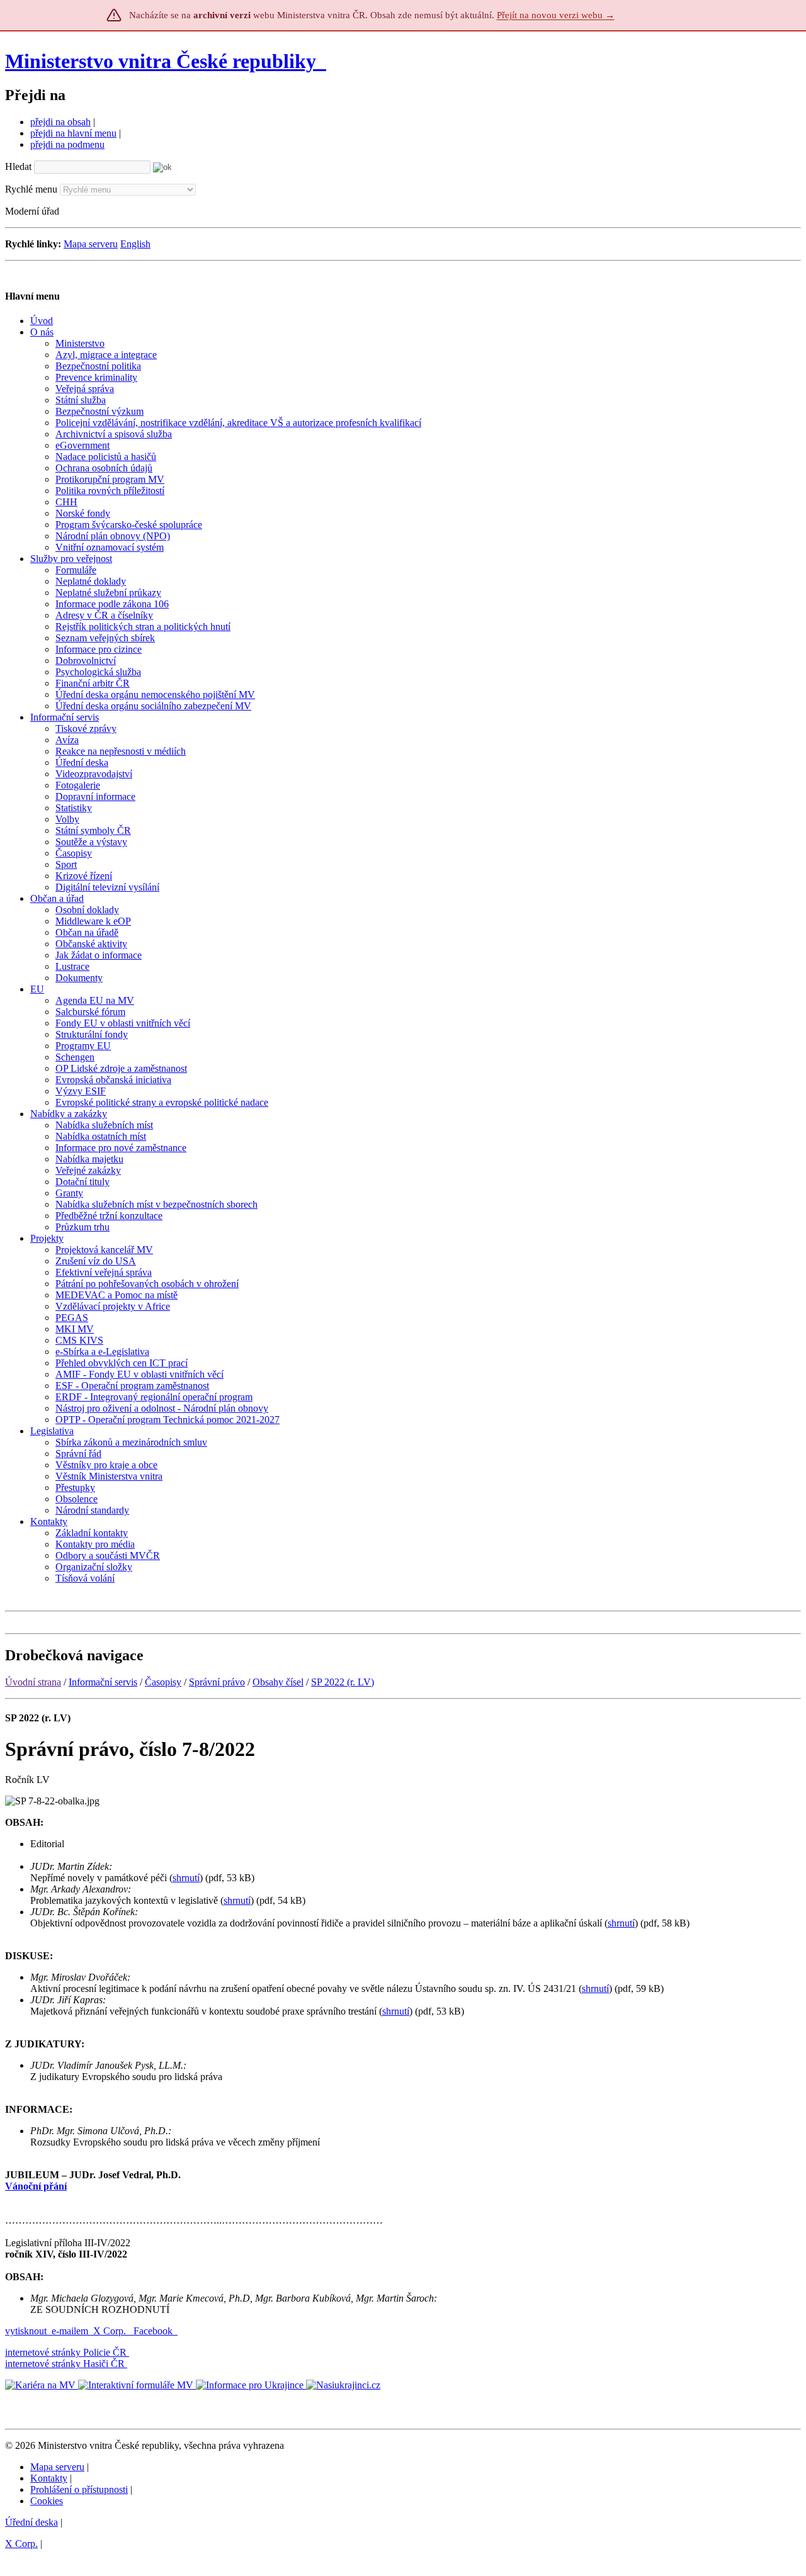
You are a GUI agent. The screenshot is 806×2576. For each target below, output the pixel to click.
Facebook (154, 2331)
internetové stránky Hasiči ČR (65, 2364)
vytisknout (26, 2331)
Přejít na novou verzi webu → (556, 15)
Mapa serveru (91, 244)
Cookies (47, 2501)
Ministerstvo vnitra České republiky (161, 61)
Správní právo (217, 1682)
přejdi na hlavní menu (73, 133)
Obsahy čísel (278, 1682)
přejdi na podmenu (67, 144)
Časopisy (163, 1682)
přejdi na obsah (60, 122)
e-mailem (70, 2331)
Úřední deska (31, 2522)
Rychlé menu (31, 189)
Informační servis (103, 1682)
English (135, 244)
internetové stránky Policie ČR (66, 2352)
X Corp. (111, 2331)
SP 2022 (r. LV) (343, 1682)
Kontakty (49, 2478)
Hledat (18, 166)
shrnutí (186, 1878)
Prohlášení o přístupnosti (79, 2489)
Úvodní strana (33, 1682)
